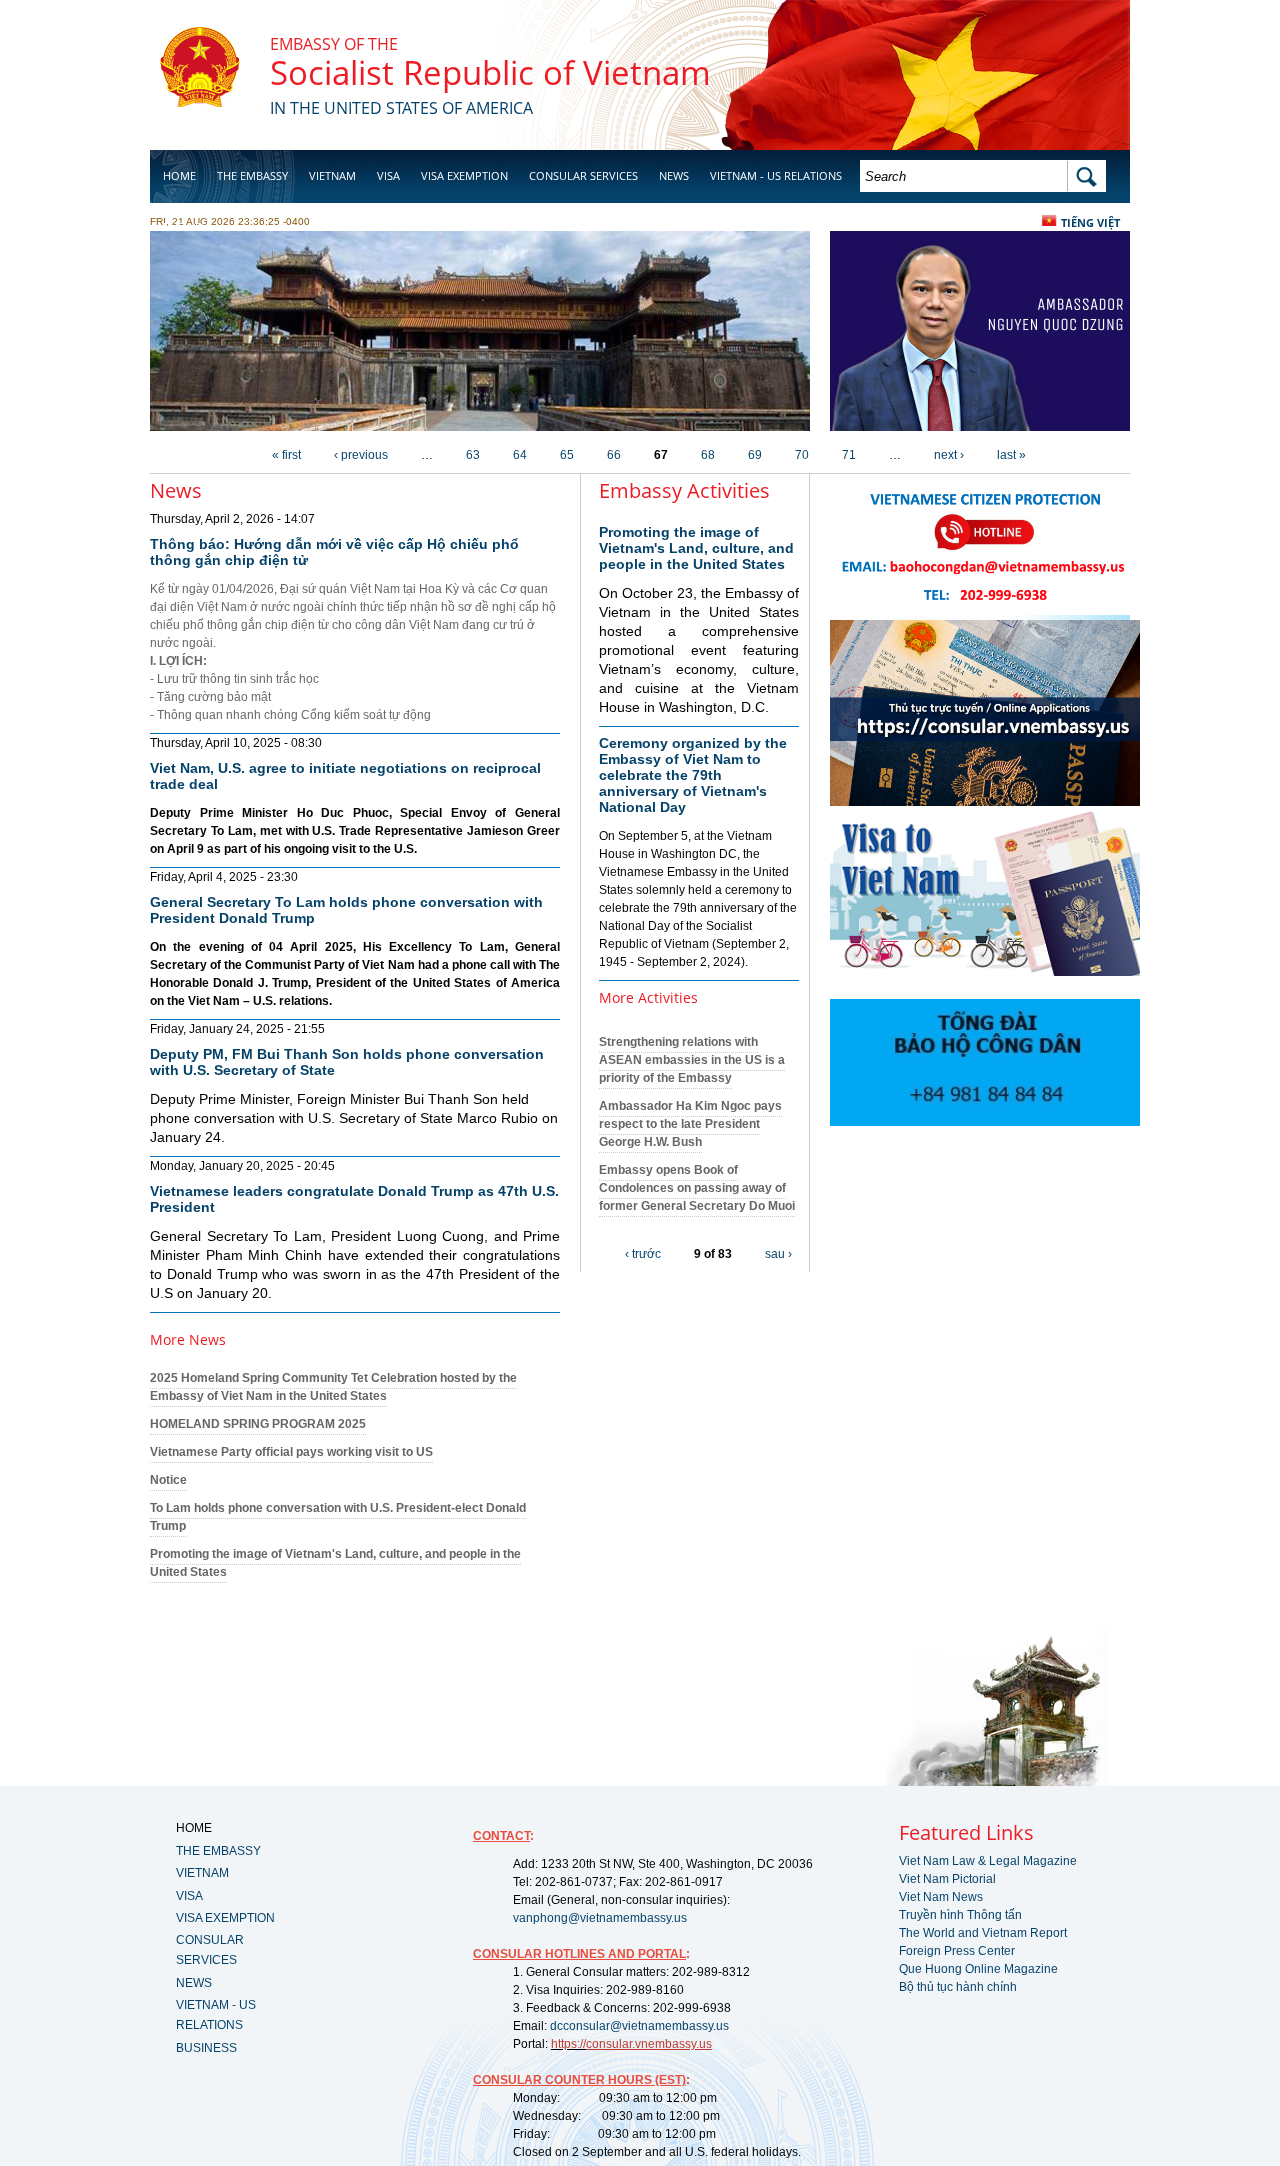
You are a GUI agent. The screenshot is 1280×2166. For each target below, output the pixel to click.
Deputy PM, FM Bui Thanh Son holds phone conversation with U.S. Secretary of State (347, 1062)
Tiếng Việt (1090, 222)
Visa (388, 175)
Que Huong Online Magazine (978, 1969)
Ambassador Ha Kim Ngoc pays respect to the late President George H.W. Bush (690, 1124)
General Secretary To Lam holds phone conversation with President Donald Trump (346, 910)
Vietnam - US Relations (776, 175)
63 (473, 455)
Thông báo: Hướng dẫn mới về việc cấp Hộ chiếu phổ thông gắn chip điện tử (334, 552)
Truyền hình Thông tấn (960, 1915)
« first (286, 455)
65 (567, 455)
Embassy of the (334, 44)
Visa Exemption (464, 175)
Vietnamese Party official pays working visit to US (291, 1452)
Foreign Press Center (957, 1951)
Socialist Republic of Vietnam (490, 72)
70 (802, 455)
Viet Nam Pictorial (947, 1879)
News (674, 175)
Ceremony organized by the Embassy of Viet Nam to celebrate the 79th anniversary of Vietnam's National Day (693, 775)
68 (708, 455)
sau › (778, 1254)
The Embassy (252, 175)
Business (188, 226)
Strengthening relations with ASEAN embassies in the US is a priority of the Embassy (692, 1060)
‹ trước (643, 1254)
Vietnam (332, 175)
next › (949, 455)
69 (755, 455)
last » (1011, 455)
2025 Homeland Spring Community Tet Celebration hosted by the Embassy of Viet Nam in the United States (333, 1387)
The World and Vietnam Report (983, 1933)
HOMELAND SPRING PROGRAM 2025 (258, 1424)
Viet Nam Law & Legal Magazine (988, 1861)
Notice (168, 1480)
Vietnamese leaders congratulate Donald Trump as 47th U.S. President (354, 1199)
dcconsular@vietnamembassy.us (639, 2026)
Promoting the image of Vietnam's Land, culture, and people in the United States (696, 548)
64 (520, 455)
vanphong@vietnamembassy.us (600, 1918)
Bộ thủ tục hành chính (958, 1987)
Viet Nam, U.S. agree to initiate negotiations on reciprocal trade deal (345, 776)
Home (179, 175)
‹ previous (361, 455)
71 (849, 455)
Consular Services (583, 175)
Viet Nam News (941, 1897)
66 (614, 455)
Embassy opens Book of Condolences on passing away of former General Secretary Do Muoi (697, 1188)
